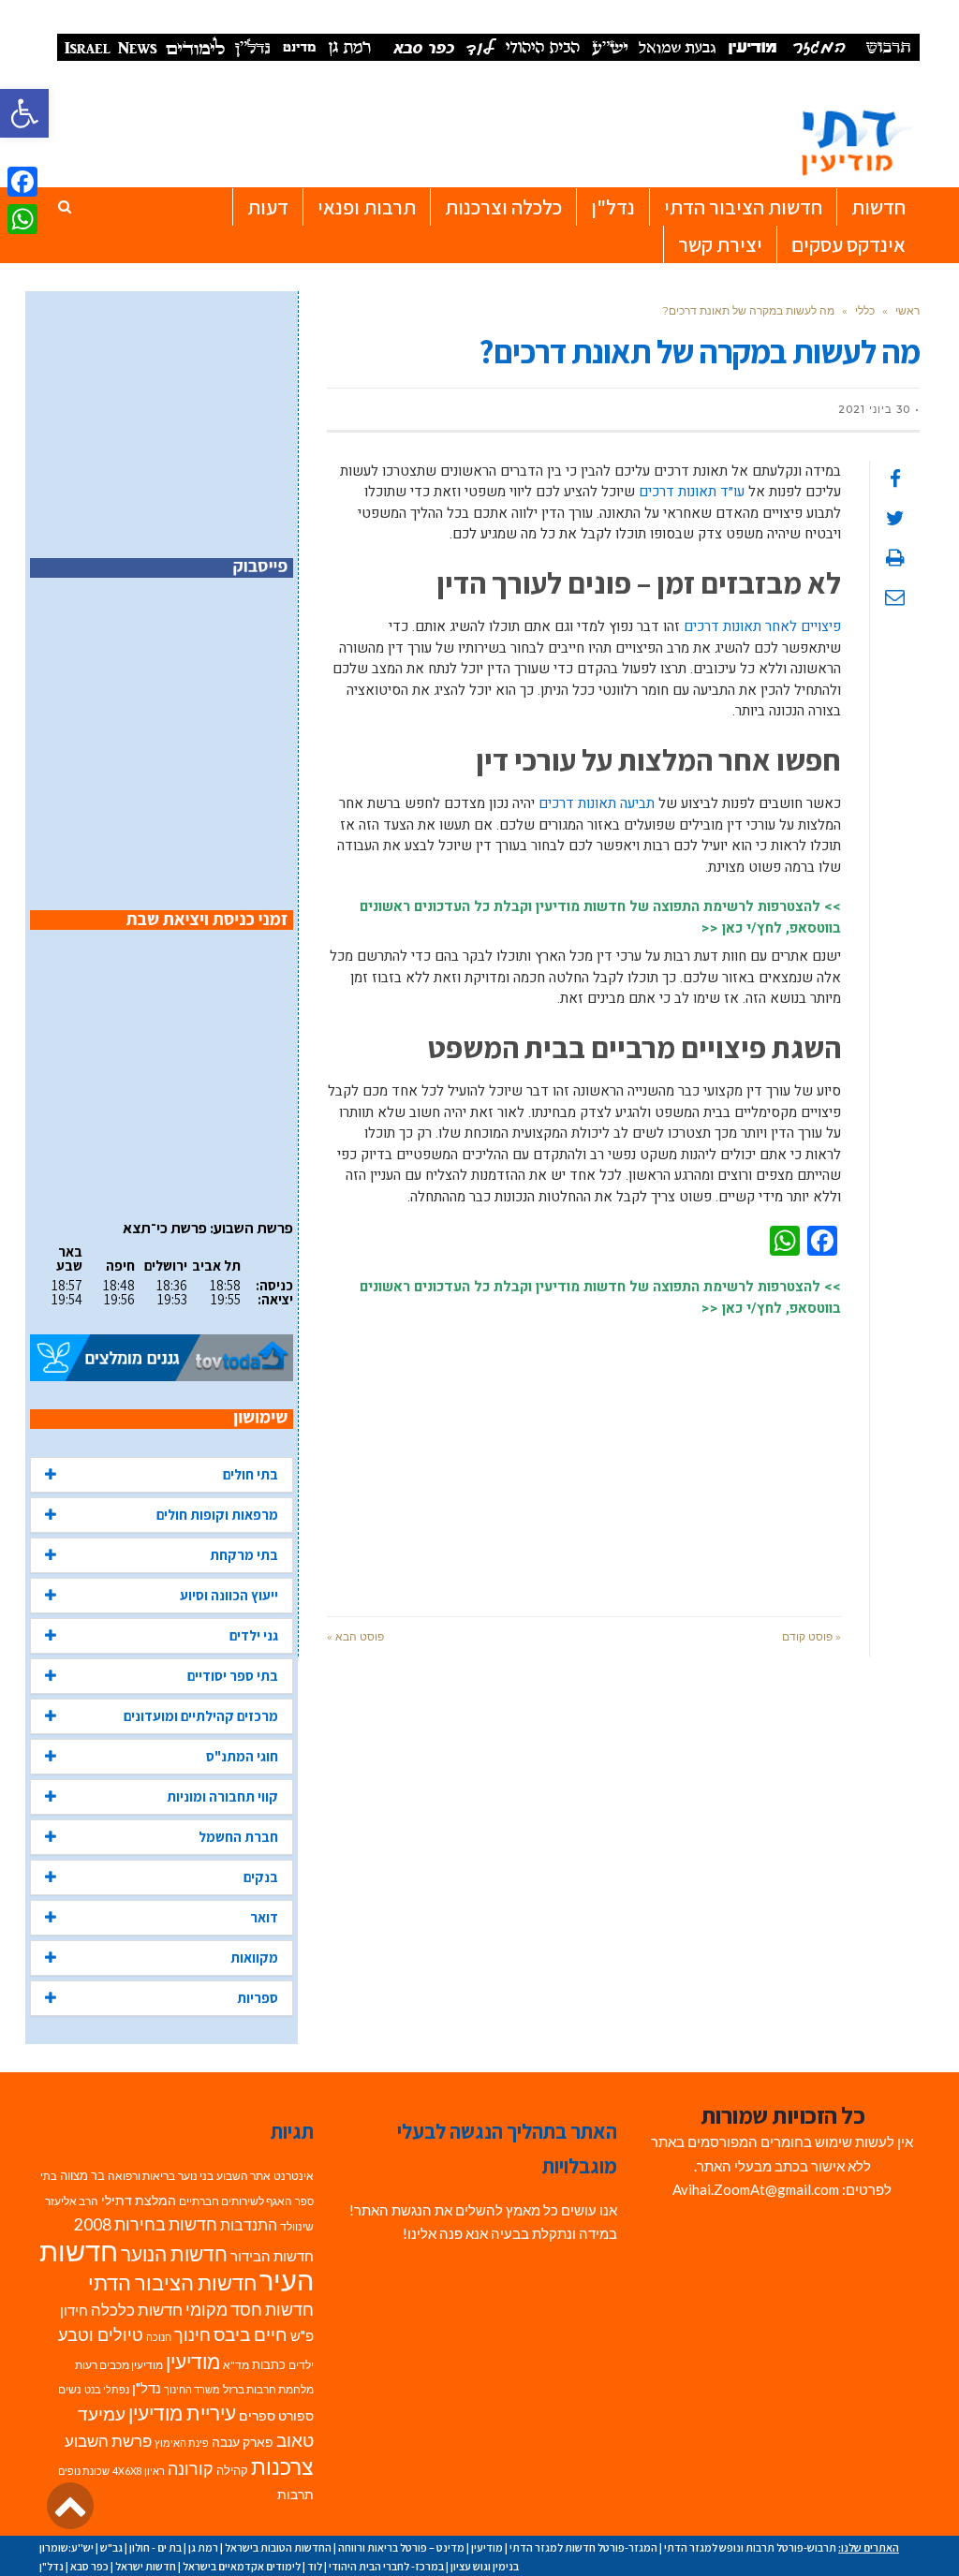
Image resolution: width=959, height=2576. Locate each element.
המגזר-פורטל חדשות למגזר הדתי (583, 2547)
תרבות (295, 2495)
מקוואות (254, 1958)
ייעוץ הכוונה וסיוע (229, 1595)
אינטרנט (294, 2176)
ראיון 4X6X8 (139, 2471)
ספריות (258, 1998)
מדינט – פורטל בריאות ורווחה (401, 2547)
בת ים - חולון (155, 2547)
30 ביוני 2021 (874, 409)
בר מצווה (82, 2175)
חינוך (192, 2335)
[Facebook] (22, 182)
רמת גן (203, 2547)
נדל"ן (147, 2388)
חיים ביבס (251, 2334)
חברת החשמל (238, 1837)
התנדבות (249, 2225)
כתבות (269, 2364)
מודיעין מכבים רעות (119, 2365)
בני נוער (196, 2176)
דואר (264, 1917)
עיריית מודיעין (182, 2413)
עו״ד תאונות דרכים (692, 492)
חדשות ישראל (146, 2566)
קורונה (191, 2469)
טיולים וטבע (101, 2334)
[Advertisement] (584, 1457)
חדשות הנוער (174, 2254)
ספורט (296, 2415)
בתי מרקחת (244, 1555)
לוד (315, 2566)
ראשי (907, 310)
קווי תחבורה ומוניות (222, 1796)
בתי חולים (251, 1474)
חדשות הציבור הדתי (172, 2282)
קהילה (232, 2470)
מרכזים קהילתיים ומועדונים (201, 1716)
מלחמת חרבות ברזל (268, 2389)
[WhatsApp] (22, 219)
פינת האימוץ (182, 2443)
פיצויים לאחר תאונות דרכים (762, 626)
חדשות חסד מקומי (250, 2309)
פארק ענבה (243, 2442)
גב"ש (111, 2547)
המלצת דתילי (139, 2200)
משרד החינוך (192, 2389)
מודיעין (193, 2361)
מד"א (236, 2365)
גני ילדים (254, 1635)
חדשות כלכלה (137, 2310)
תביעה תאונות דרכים (597, 803)
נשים (70, 2389)
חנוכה (159, 2337)
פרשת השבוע (108, 2441)
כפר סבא (89, 2566)
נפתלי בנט (107, 2389)
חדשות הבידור (272, 2256)
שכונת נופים (84, 2471)
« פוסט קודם (811, 1636)
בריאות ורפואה (141, 2176)
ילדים (301, 2365)
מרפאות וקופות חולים (217, 1515)
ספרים (257, 2416)
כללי (865, 310)
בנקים (261, 1877)
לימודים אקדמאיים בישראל (242, 2566)
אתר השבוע (243, 2176)
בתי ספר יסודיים (233, 1676)
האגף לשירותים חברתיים (236, 2201)
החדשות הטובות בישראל (278, 2547)
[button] (24, 113)
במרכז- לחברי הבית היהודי (386, 2566)
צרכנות (282, 2467)
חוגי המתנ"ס (242, 1756)
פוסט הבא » (355, 1636)
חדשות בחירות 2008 (146, 2224)
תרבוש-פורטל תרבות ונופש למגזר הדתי (750, 2547)
